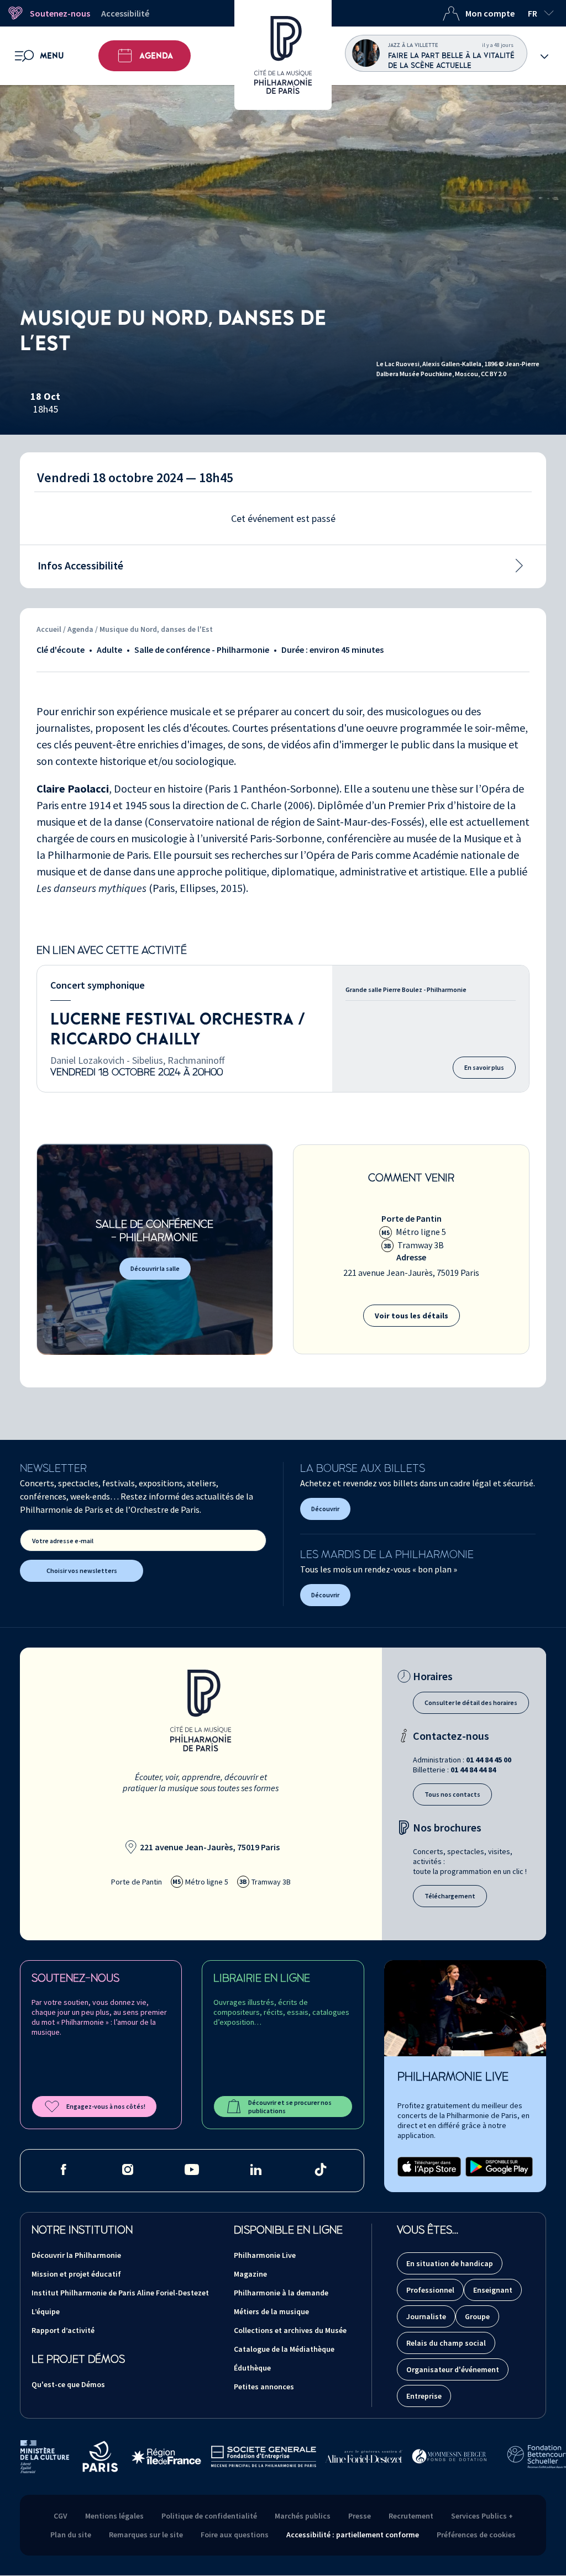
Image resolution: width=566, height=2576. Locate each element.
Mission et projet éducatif (76, 2274)
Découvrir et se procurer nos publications (290, 2107)
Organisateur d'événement (453, 2369)
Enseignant (493, 2290)
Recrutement (411, 2516)
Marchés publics (303, 2516)
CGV (61, 2516)
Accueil (49, 629)
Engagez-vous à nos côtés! (106, 2106)
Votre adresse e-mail (63, 1541)
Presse (360, 2516)
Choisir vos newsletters (82, 1571)
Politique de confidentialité (209, 2516)
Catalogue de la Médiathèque (284, 2349)
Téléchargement (450, 1896)
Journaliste (426, 2316)
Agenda (156, 56)
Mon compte (490, 13)
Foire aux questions (235, 2535)
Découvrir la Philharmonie (76, 2255)
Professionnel (430, 2290)
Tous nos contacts (452, 1794)
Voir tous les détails (412, 1316)
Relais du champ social (446, 2343)
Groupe (477, 2316)
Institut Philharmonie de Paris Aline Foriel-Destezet (120, 2293)
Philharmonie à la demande (281, 2293)
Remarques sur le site (146, 2535)
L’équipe (46, 2311)
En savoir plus (484, 1067)
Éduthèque (252, 2368)
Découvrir (325, 1509)
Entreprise (424, 2396)
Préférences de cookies (476, 2535)
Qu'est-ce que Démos (68, 2384)
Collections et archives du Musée (290, 2330)
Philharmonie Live (265, 2255)
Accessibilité (125, 13)
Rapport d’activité (63, 2330)
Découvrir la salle (155, 1268)
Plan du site (71, 2535)
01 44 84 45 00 (489, 1760)
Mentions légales (114, 2516)
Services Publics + (482, 2516)
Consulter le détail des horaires (471, 1703)
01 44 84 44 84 (473, 1770)
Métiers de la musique (271, 2311)
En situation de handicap (450, 2263)
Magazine (250, 2274)
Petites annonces (264, 2387)
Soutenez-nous (60, 13)
